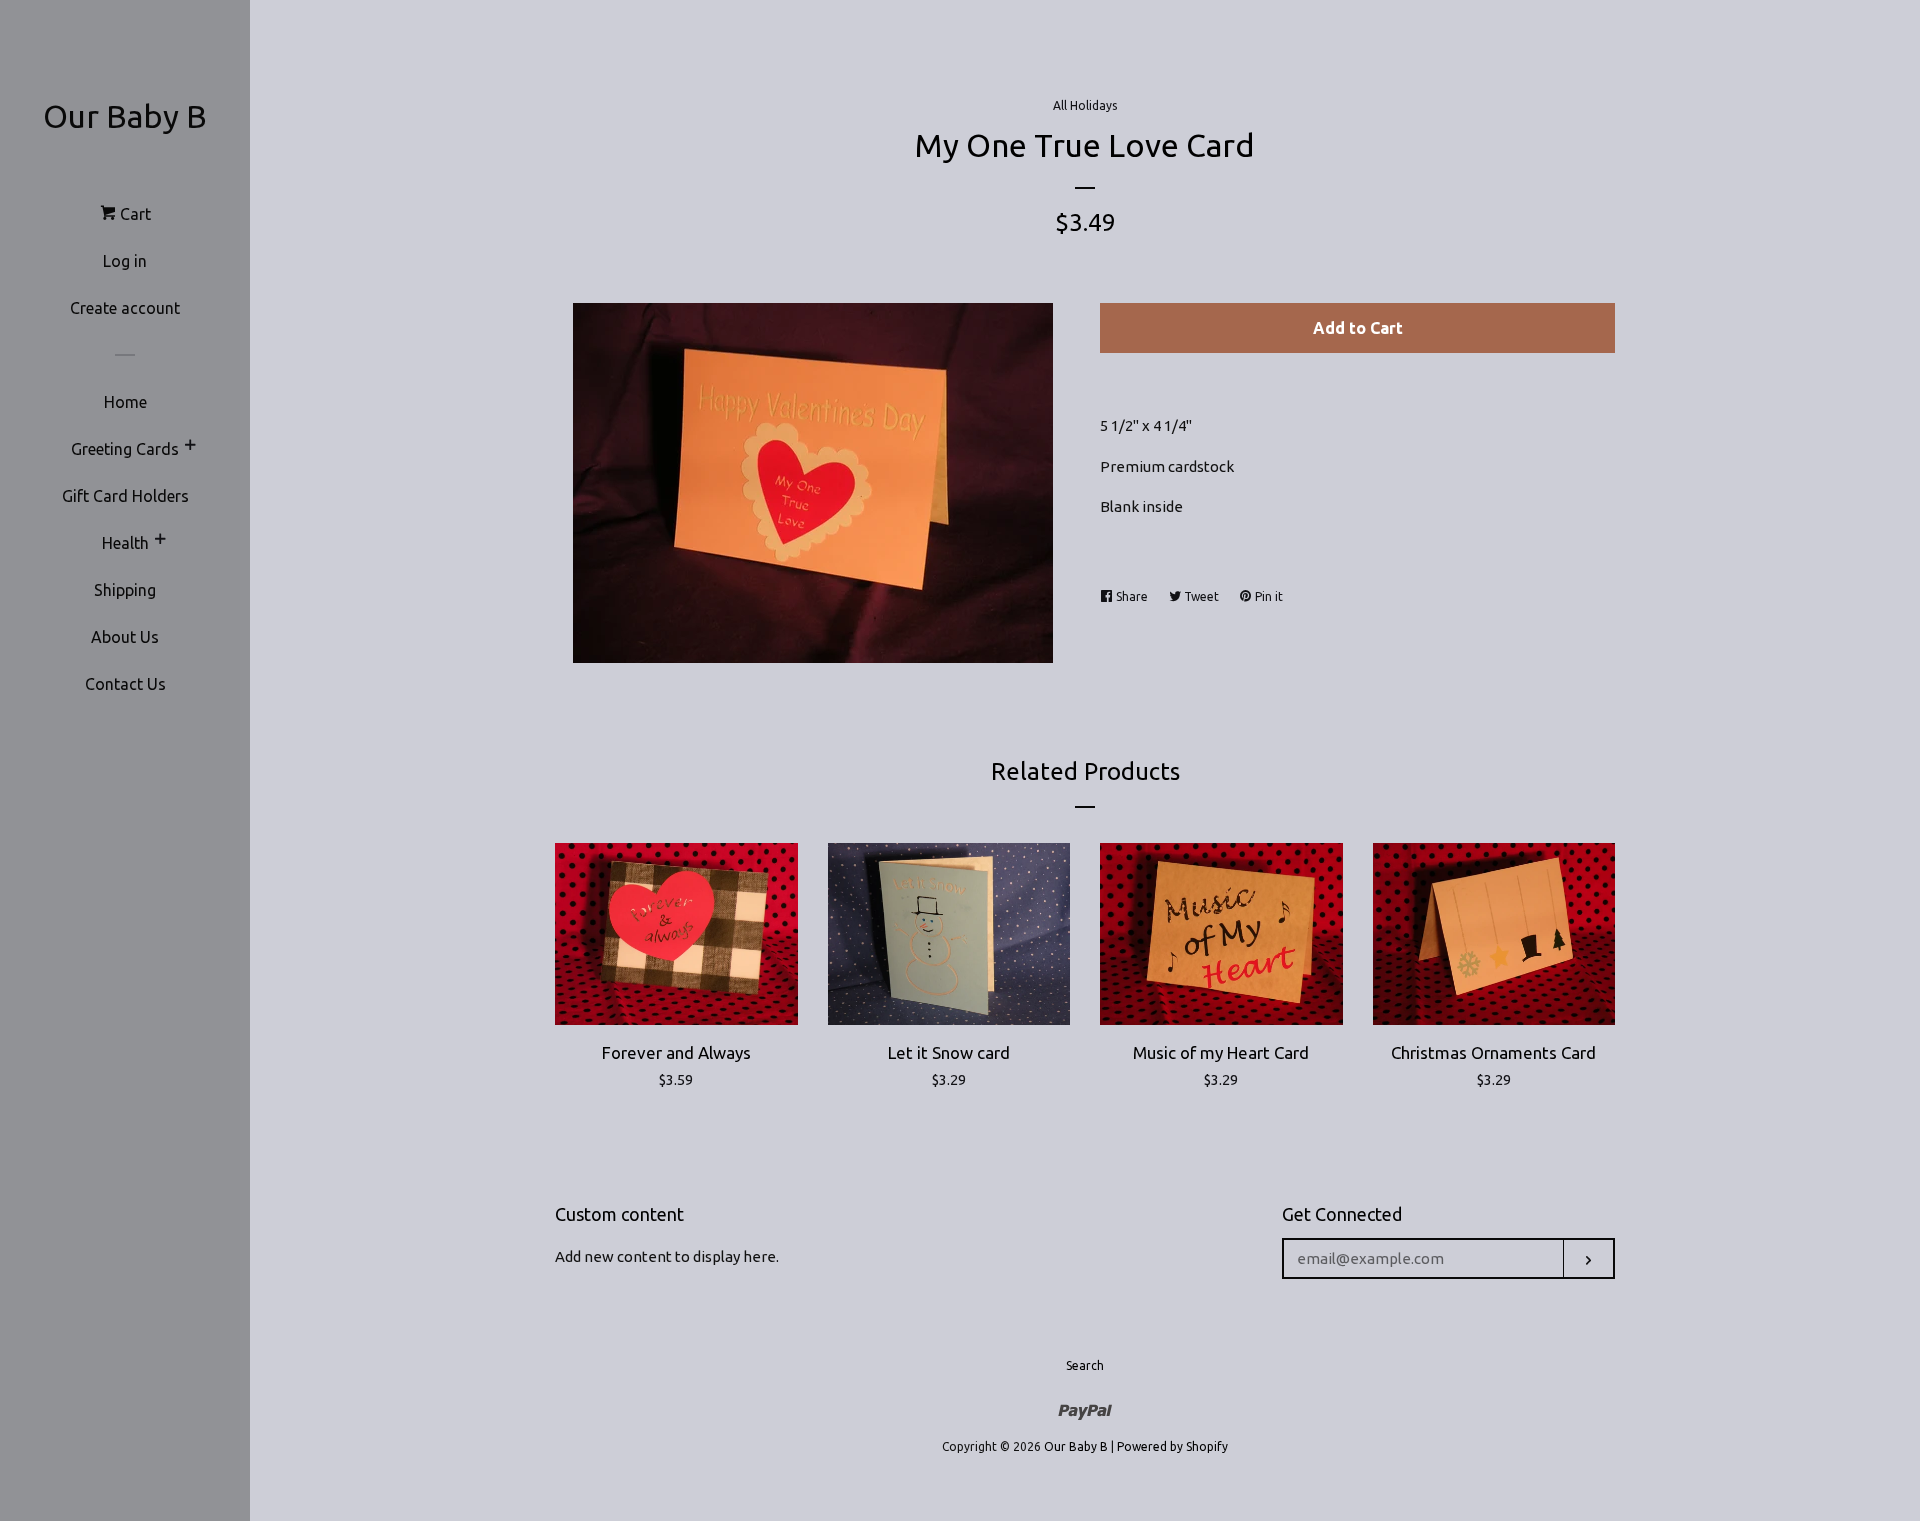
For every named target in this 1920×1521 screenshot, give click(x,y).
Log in (125, 261)
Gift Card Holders (125, 496)
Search (1085, 1365)
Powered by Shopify (1172, 1446)
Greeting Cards (125, 449)
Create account (125, 308)
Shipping (125, 590)
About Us (125, 637)
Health (125, 543)
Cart (133, 214)
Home (125, 402)
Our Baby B (125, 116)
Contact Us (125, 684)
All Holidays (1085, 105)
